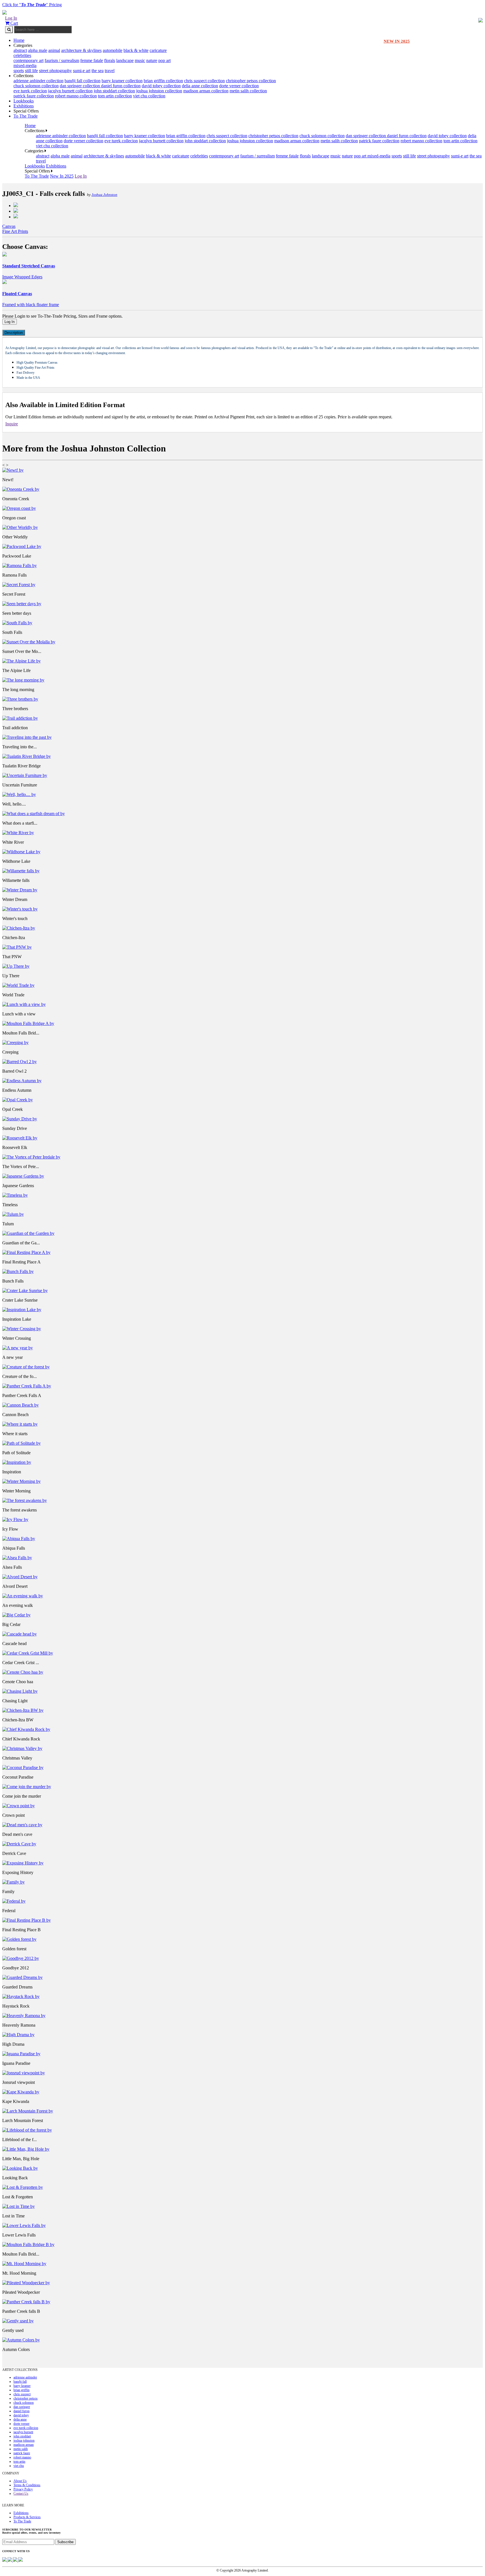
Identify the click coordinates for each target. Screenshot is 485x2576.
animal (54, 50)
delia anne (20, 2419)
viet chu (19, 2466)
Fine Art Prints (15, 231)
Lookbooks (24, 101)
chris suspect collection (204, 81)
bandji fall (20, 2382)
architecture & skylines (81, 50)
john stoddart (22, 2436)
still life (31, 71)
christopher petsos (26, 2398)
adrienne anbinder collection (38, 81)
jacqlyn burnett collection (70, 91)
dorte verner (21, 2424)
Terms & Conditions (27, 2485)
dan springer (22, 2407)
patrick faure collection (34, 96)
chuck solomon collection (36, 86)
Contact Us (21, 2494)
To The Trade (26, 116)
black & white (136, 50)
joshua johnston (24, 2440)
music (140, 60)
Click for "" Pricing (32, 5)
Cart (14, 23)
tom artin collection (115, 96)
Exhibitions (24, 106)
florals (110, 60)
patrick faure (22, 2453)
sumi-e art (82, 71)
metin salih (21, 2449)
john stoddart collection (114, 91)
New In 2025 (62, 176)
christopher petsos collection (251, 81)
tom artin (19, 2462)
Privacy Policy (23, 2489)
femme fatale (92, 60)
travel (110, 71)
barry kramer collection (122, 81)
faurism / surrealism (62, 60)
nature (152, 60)
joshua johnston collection (159, 91)
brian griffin (21, 2390)
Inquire (12, 424)
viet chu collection (149, 96)
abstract (20, 50)
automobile (113, 50)
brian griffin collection (163, 81)
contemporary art (28, 60)
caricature (158, 50)
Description (14, 333)
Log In (11, 18)
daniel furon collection (121, 86)
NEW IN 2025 (397, 41)
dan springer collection (80, 86)
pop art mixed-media (372, 156)
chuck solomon (24, 2403)
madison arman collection (206, 91)
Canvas (9, 226)
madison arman (24, 2445)
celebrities (22, 55)
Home (19, 40)
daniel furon (21, 2411)
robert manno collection (76, 96)
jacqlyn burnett (23, 2432)
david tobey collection (161, 86)
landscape (125, 60)
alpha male (38, 50)
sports (19, 71)
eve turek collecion (30, 91)
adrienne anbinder (25, 2377)
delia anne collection (200, 86)
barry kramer (22, 2386)
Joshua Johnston (104, 195)
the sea (98, 71)
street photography (55, 71)
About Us (20, 2481)
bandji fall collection (83, 81)
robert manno (22, 2457)
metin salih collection (248, 91)
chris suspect (22, 2394)
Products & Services (27, 2517)
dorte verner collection (239, 86)
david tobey (21, 2415)
